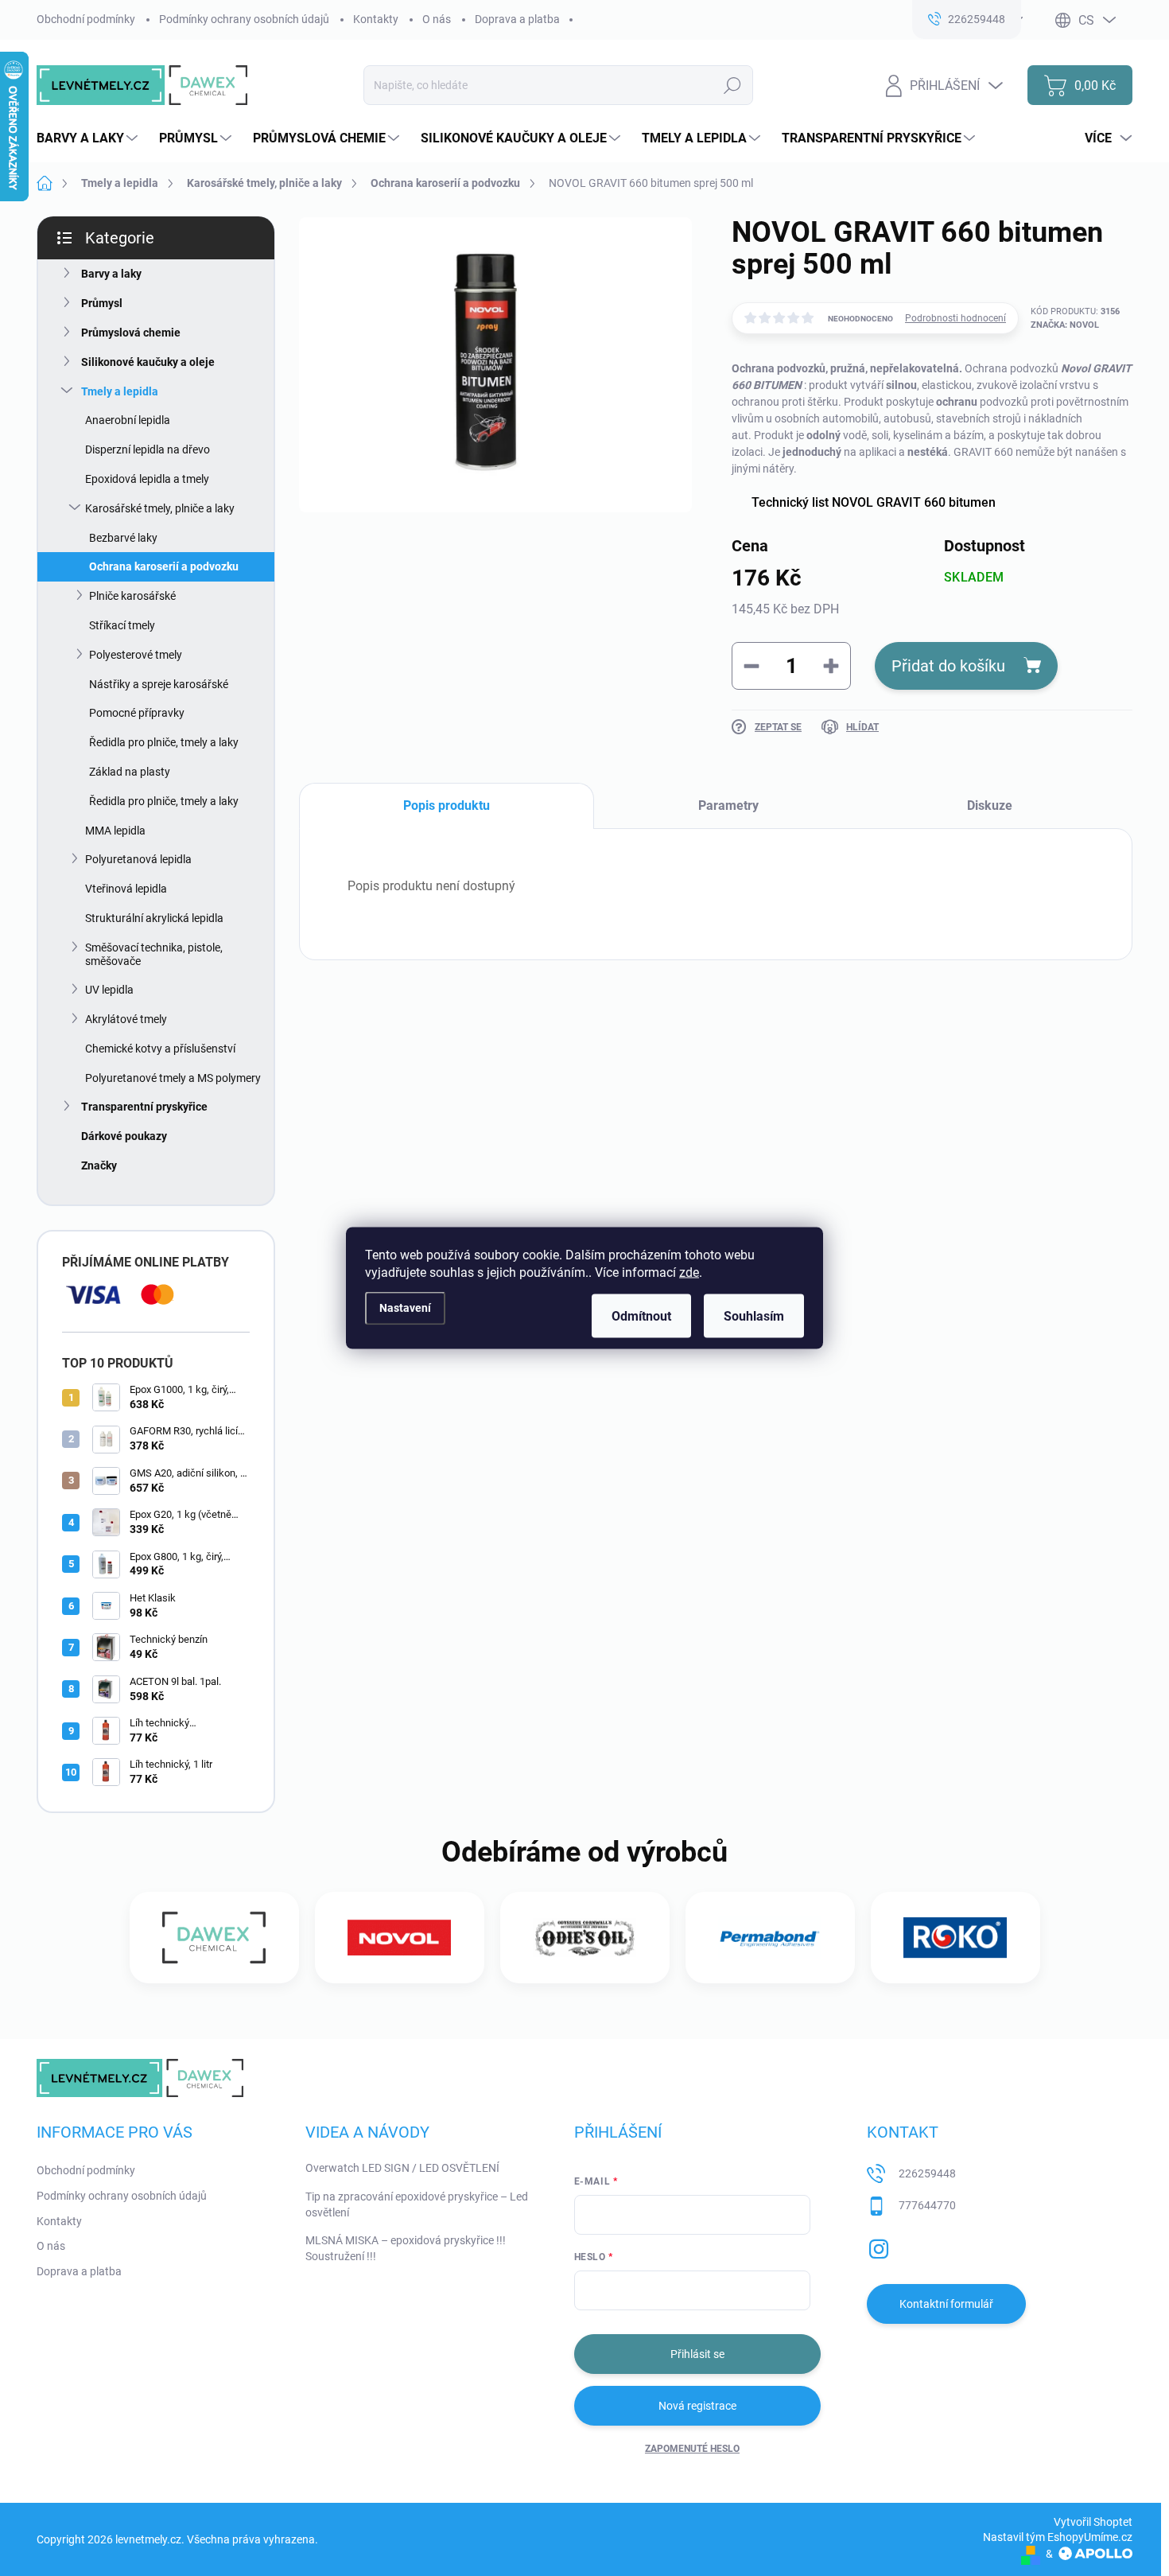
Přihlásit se (697, 2354)
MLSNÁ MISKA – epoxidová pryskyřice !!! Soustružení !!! (406, 2248)
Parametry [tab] (728, 805)
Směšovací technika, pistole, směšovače (154, 954)
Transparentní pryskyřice (144, 1107)
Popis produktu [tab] (447, 805)
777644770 (927, 2205)
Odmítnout (641, 1316)
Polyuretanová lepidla (138, 859)
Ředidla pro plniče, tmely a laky (164, 742)
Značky (99, 1165)
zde (689, 1272)
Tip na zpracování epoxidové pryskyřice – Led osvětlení (417, 2204)
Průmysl (102, 303)
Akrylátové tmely (126, 1019)
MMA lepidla (115, 831)
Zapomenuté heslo (692, 2449)
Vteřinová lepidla (126, 889)
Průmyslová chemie (131, 333)
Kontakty (376, 19)
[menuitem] (89, 138)
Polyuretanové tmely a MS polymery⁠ (173, 1078)
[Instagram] (879, 2246)
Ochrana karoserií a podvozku (164, 566)
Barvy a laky (111, 274)
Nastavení (405, 1307)
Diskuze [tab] (990, 805)
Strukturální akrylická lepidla (154, 918)
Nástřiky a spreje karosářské (159, 684)
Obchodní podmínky (86, 19)
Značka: (1065, 325)
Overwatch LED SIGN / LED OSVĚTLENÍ (402, 2168)
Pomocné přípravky (137, 713)
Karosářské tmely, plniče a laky (160, 508)
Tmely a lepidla (120, 391)
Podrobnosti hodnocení (955, 318)
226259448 (927, 2173)
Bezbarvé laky (123, 538)
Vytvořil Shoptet (1093, 2522)
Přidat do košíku (948, 666)
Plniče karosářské (132, 596)
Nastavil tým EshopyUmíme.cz (1058, 2537)
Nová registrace (697, 2406)
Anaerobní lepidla (128, 420)
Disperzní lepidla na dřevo (148, 449)
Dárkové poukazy (124, 1136)
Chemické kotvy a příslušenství (160, 1049)
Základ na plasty (130, 772)
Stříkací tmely (122, 625)
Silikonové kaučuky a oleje (148, 362)
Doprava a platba (517, 19)
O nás (437, 19)
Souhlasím (754, 1316)
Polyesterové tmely (136, 655)
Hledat (733, 85)
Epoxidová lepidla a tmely (147, 479)
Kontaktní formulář (946, 2304)
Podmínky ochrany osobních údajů (244, 19)
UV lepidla (109, 990)
